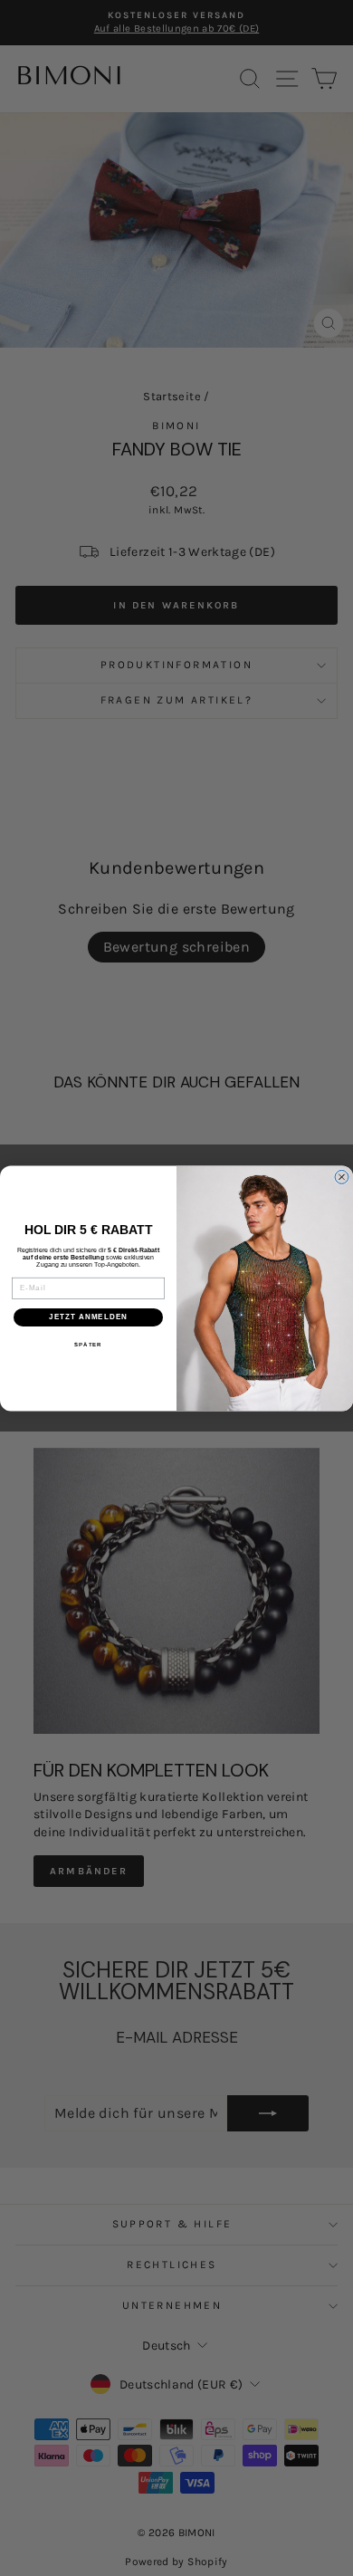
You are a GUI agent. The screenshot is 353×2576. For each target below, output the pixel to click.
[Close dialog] (342, 1177)
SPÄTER (88, 1344)
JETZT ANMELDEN (88, 1317)
